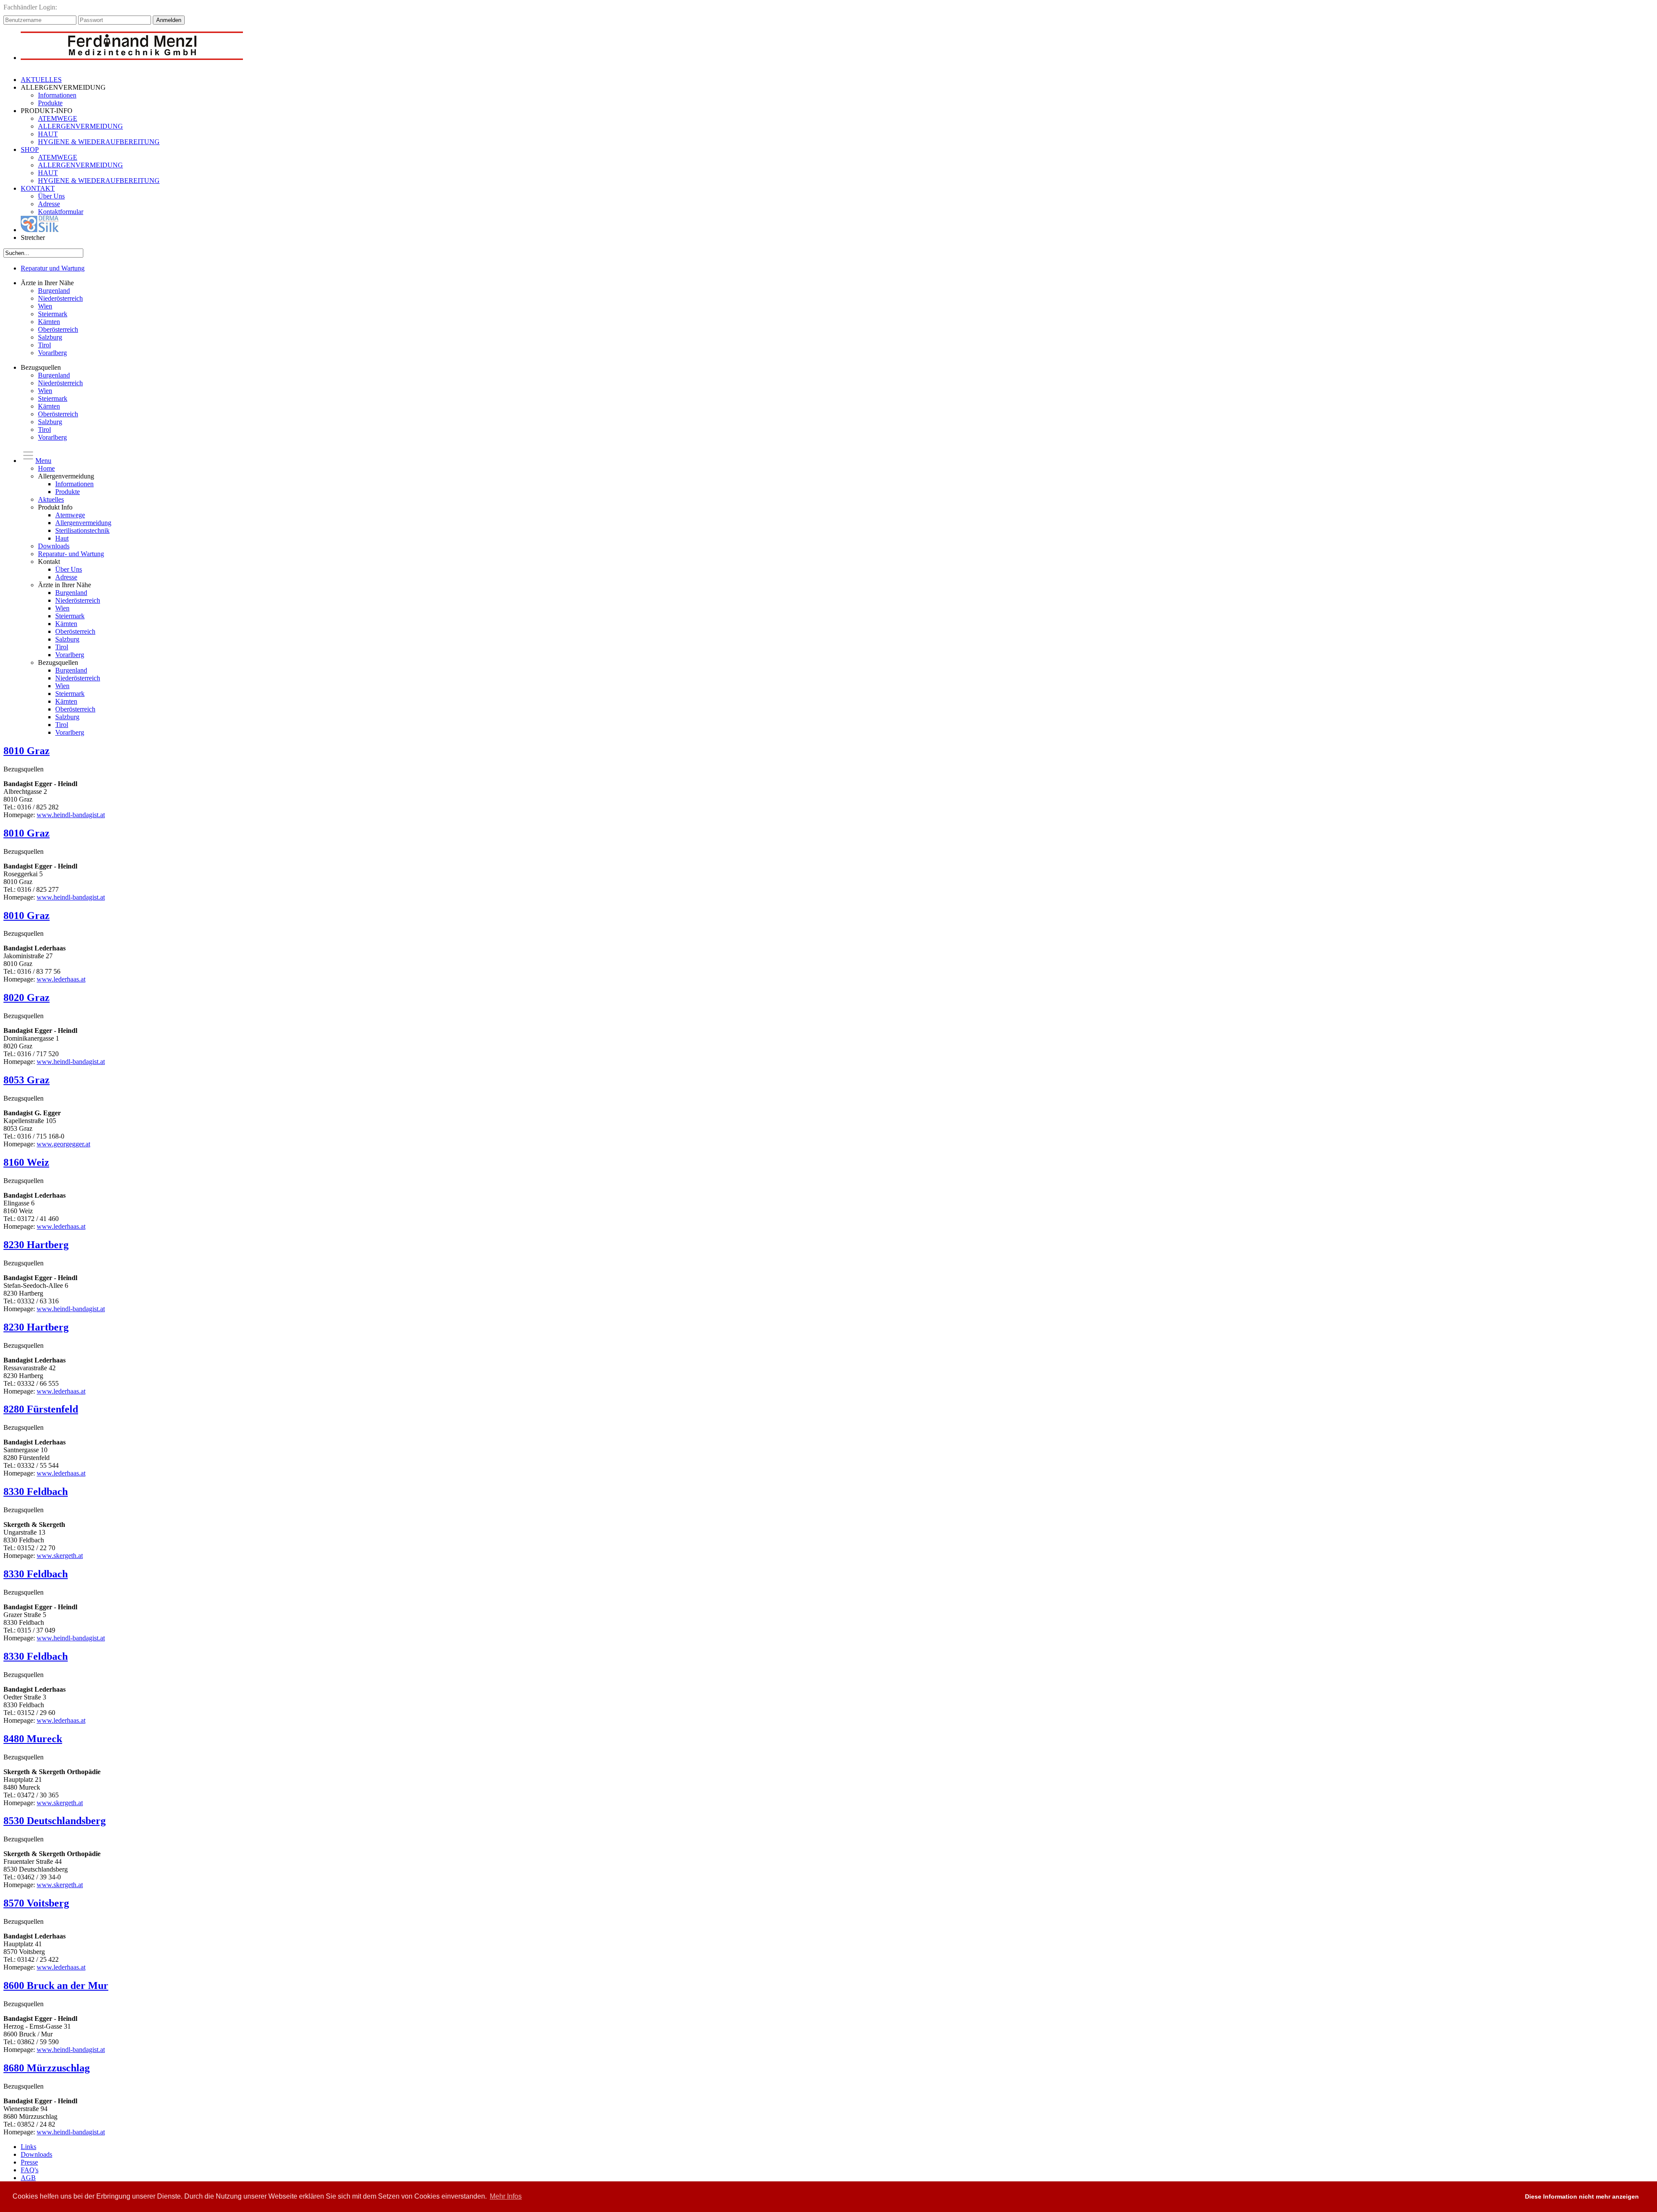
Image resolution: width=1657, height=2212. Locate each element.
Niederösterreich (60, 298)
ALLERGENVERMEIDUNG (80, 126)
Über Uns (51, 196)
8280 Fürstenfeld (41, 1409)
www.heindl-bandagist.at (71, 815)
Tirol (44, 345)
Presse (29, 2162)
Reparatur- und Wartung (71, 554)
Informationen (57, 95)
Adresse (49, 204)
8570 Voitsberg (36, 1903)
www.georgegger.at (63, 1144)
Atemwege (70, 515)
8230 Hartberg (36, 1245)
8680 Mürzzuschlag (47, 2068)
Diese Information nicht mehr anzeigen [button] (1582, 2196)
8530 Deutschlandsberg (55, 1821)
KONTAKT (38, 188)
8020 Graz (27, 997)
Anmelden (169, 20)
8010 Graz (27, 751)
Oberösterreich (58, 329)
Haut (62, 538)
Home (46, 468)
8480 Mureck (33, 1739)
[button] (1510, 2197)
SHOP (30, 149)
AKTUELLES (41, 80)
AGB (28, 2178)
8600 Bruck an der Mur (56, 1985)
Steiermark (53, 314)
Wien (45, 306)
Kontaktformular (61, 212)
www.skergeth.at (60, 1556)
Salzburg (50, 337)
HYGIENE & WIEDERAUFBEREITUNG (99, 142)
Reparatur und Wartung (53, 268)
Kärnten (49, 322)
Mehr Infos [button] (506, 2196)
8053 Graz (27, 1080)
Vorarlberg (52, 353)
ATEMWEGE (58, 118)
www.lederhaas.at (61, 979)
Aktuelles (51, 499)
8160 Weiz (26, 1162)
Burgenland (54, 291)
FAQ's (30, 2170)
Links (28, 2147)
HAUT (48, 134)
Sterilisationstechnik (82, 530)
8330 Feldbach (36, 1491)
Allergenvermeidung (83, 523)
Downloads (54, 546)
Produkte (50, 103)
